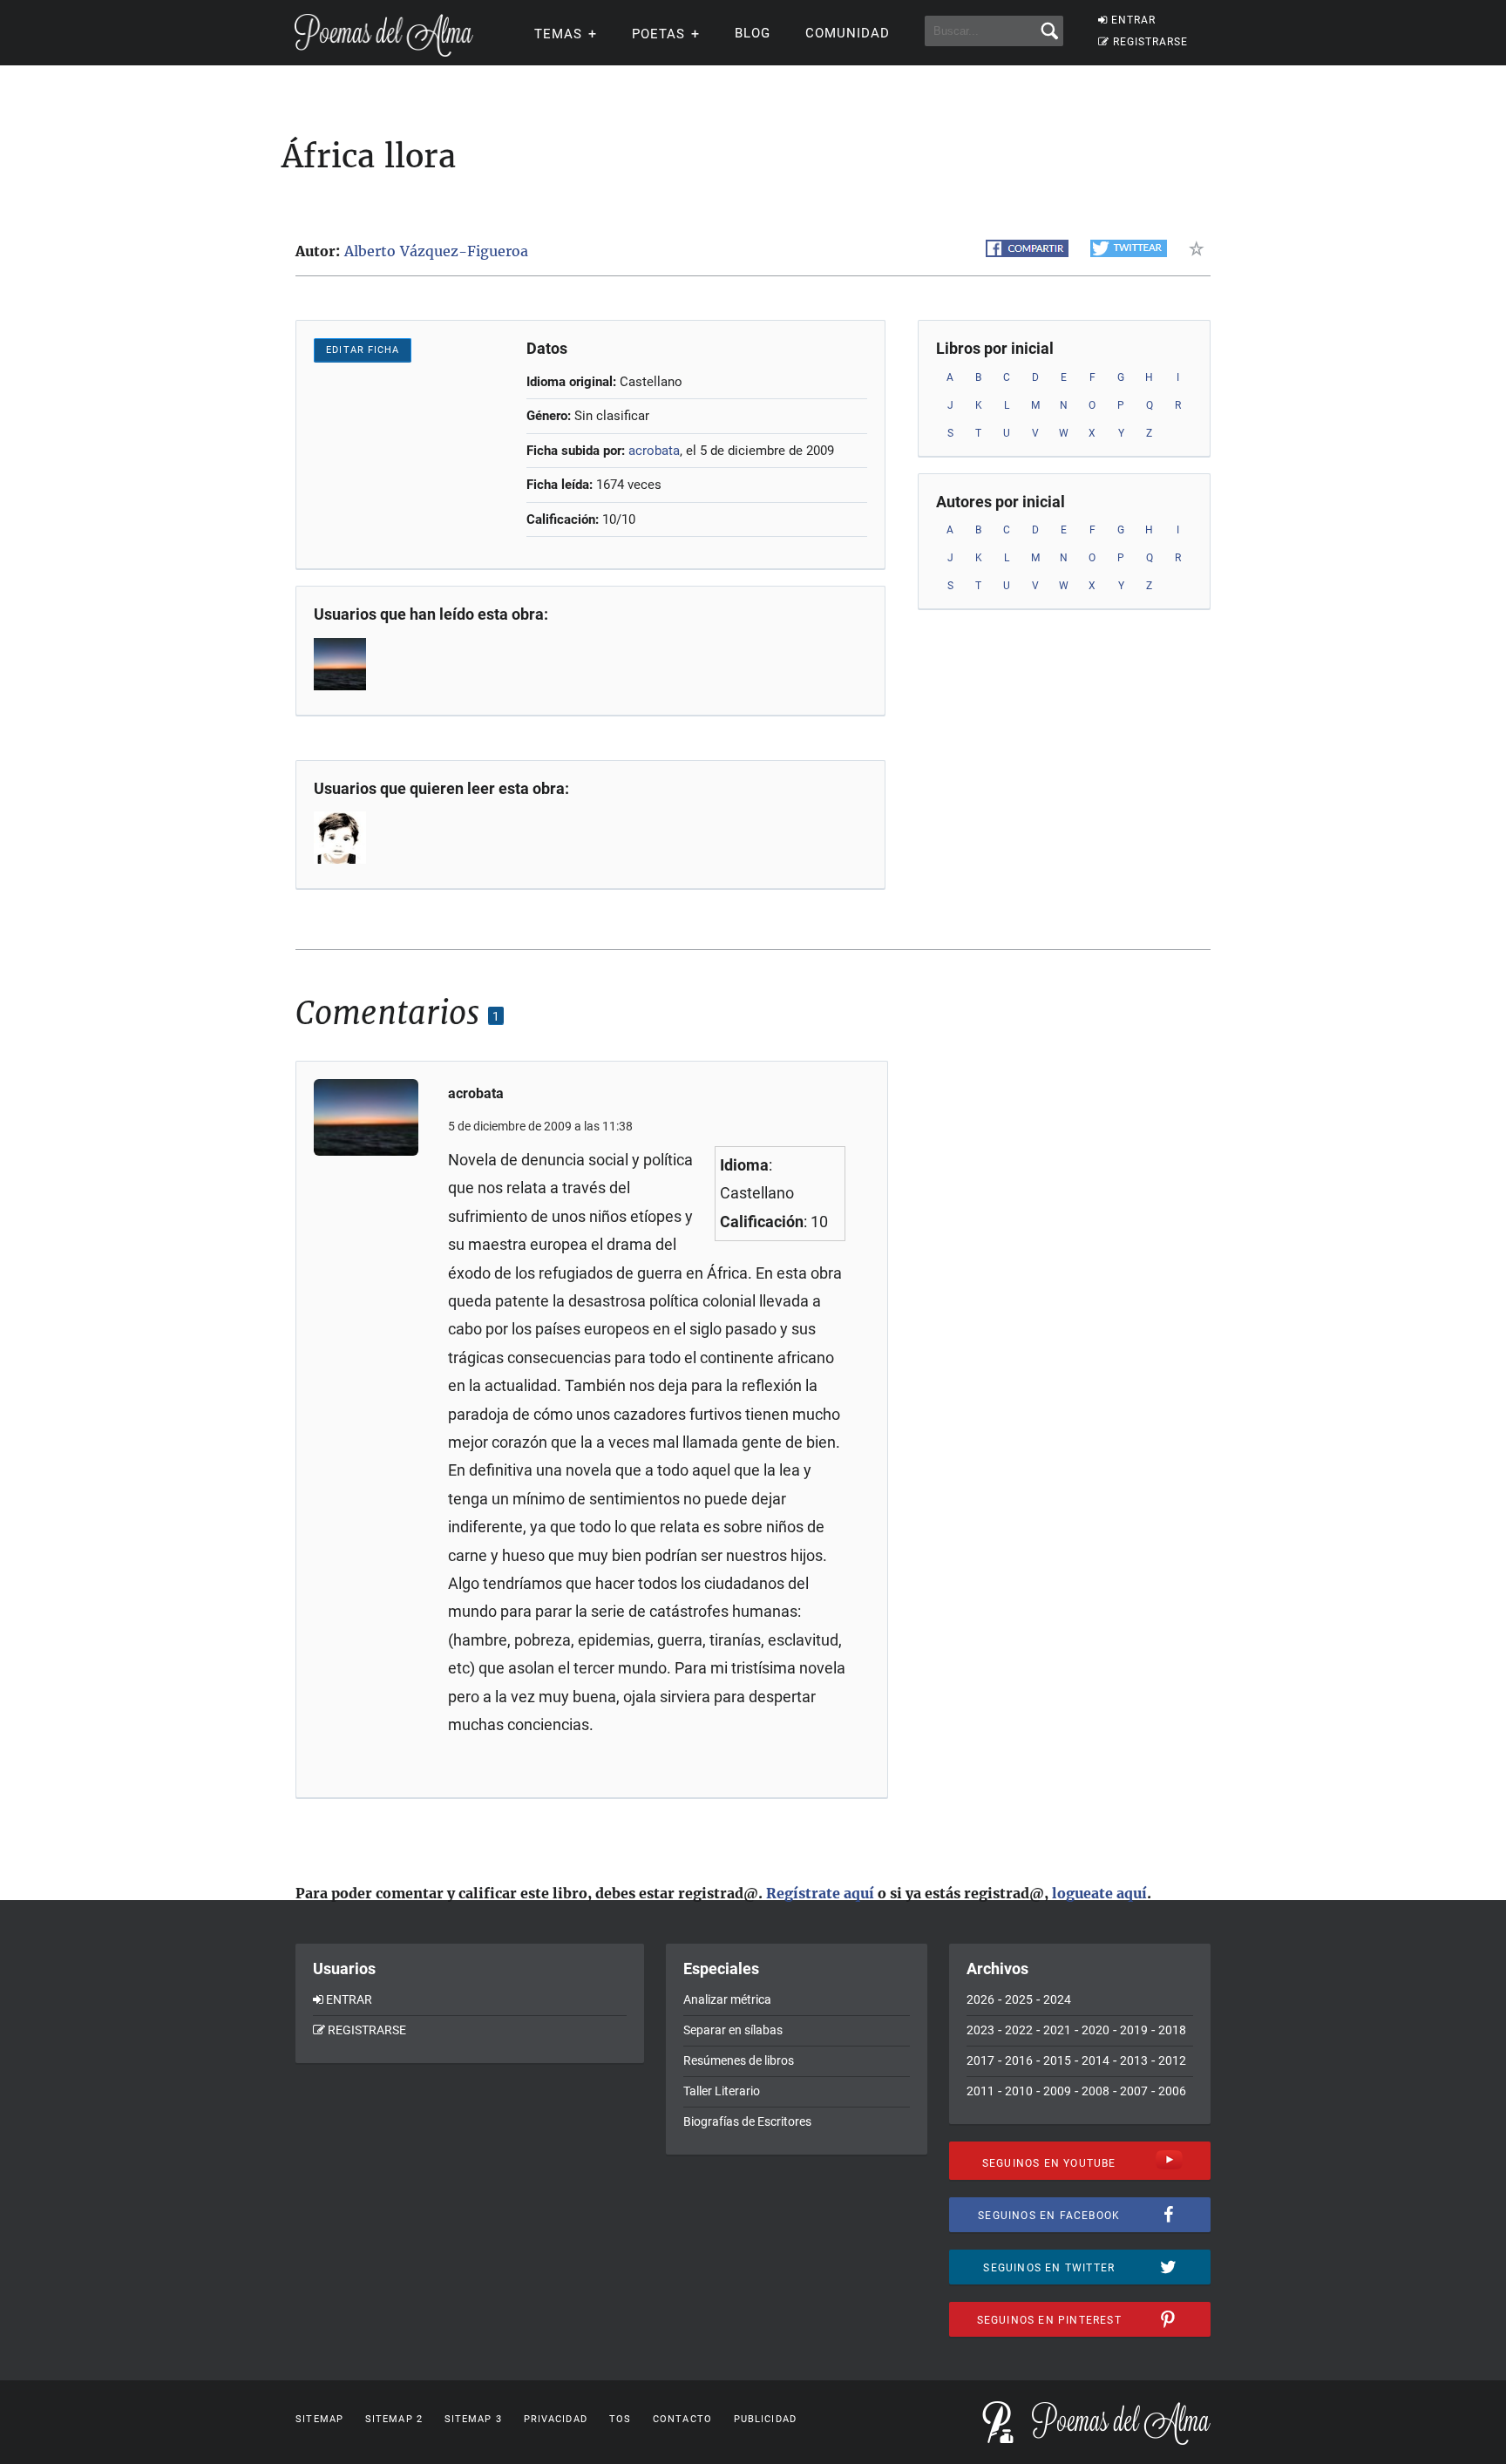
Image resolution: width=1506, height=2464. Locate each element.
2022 (1019, 2030)
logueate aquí (1099, 1893)
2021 (1057, 2030)
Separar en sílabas (733, 2030)
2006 (1172, 2091)
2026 (980, 1999)
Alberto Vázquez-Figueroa (436, 251)
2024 (1057, 1999)
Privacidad (556, 2419)
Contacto (682, 2419)
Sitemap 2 (394, 2419)
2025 (1019, 1999)
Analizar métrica (727, 1999)
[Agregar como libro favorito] (1200, 248)
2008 (1096, 2091)
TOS (620, 2419)
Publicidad (765, 2419)
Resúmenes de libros (739, 2060)
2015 (1057, 2060)
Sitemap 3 (473, 2419)
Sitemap (319, 2419)
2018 (1172, 2030)
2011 (980, 2091)
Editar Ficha (363, 350)
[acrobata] (342, 664)
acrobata (654, 451)
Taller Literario (722, 2091)
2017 (980, 2060)
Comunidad (848, 33)
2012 (1172, 2060)
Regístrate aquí (820, 1893)
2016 (1019, 2060)
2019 (1134, 2030)
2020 (1096, 2030)
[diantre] (342, 838)
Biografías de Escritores (747, 2121)
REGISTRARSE (1150, 42)
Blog (753, 33)
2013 (1134, 2060)
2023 (980, 2030)
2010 (1019, 2091)
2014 (1096, 2060)
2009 (1057, 2091)
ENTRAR (1133, 20)
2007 (1134, 2091)
